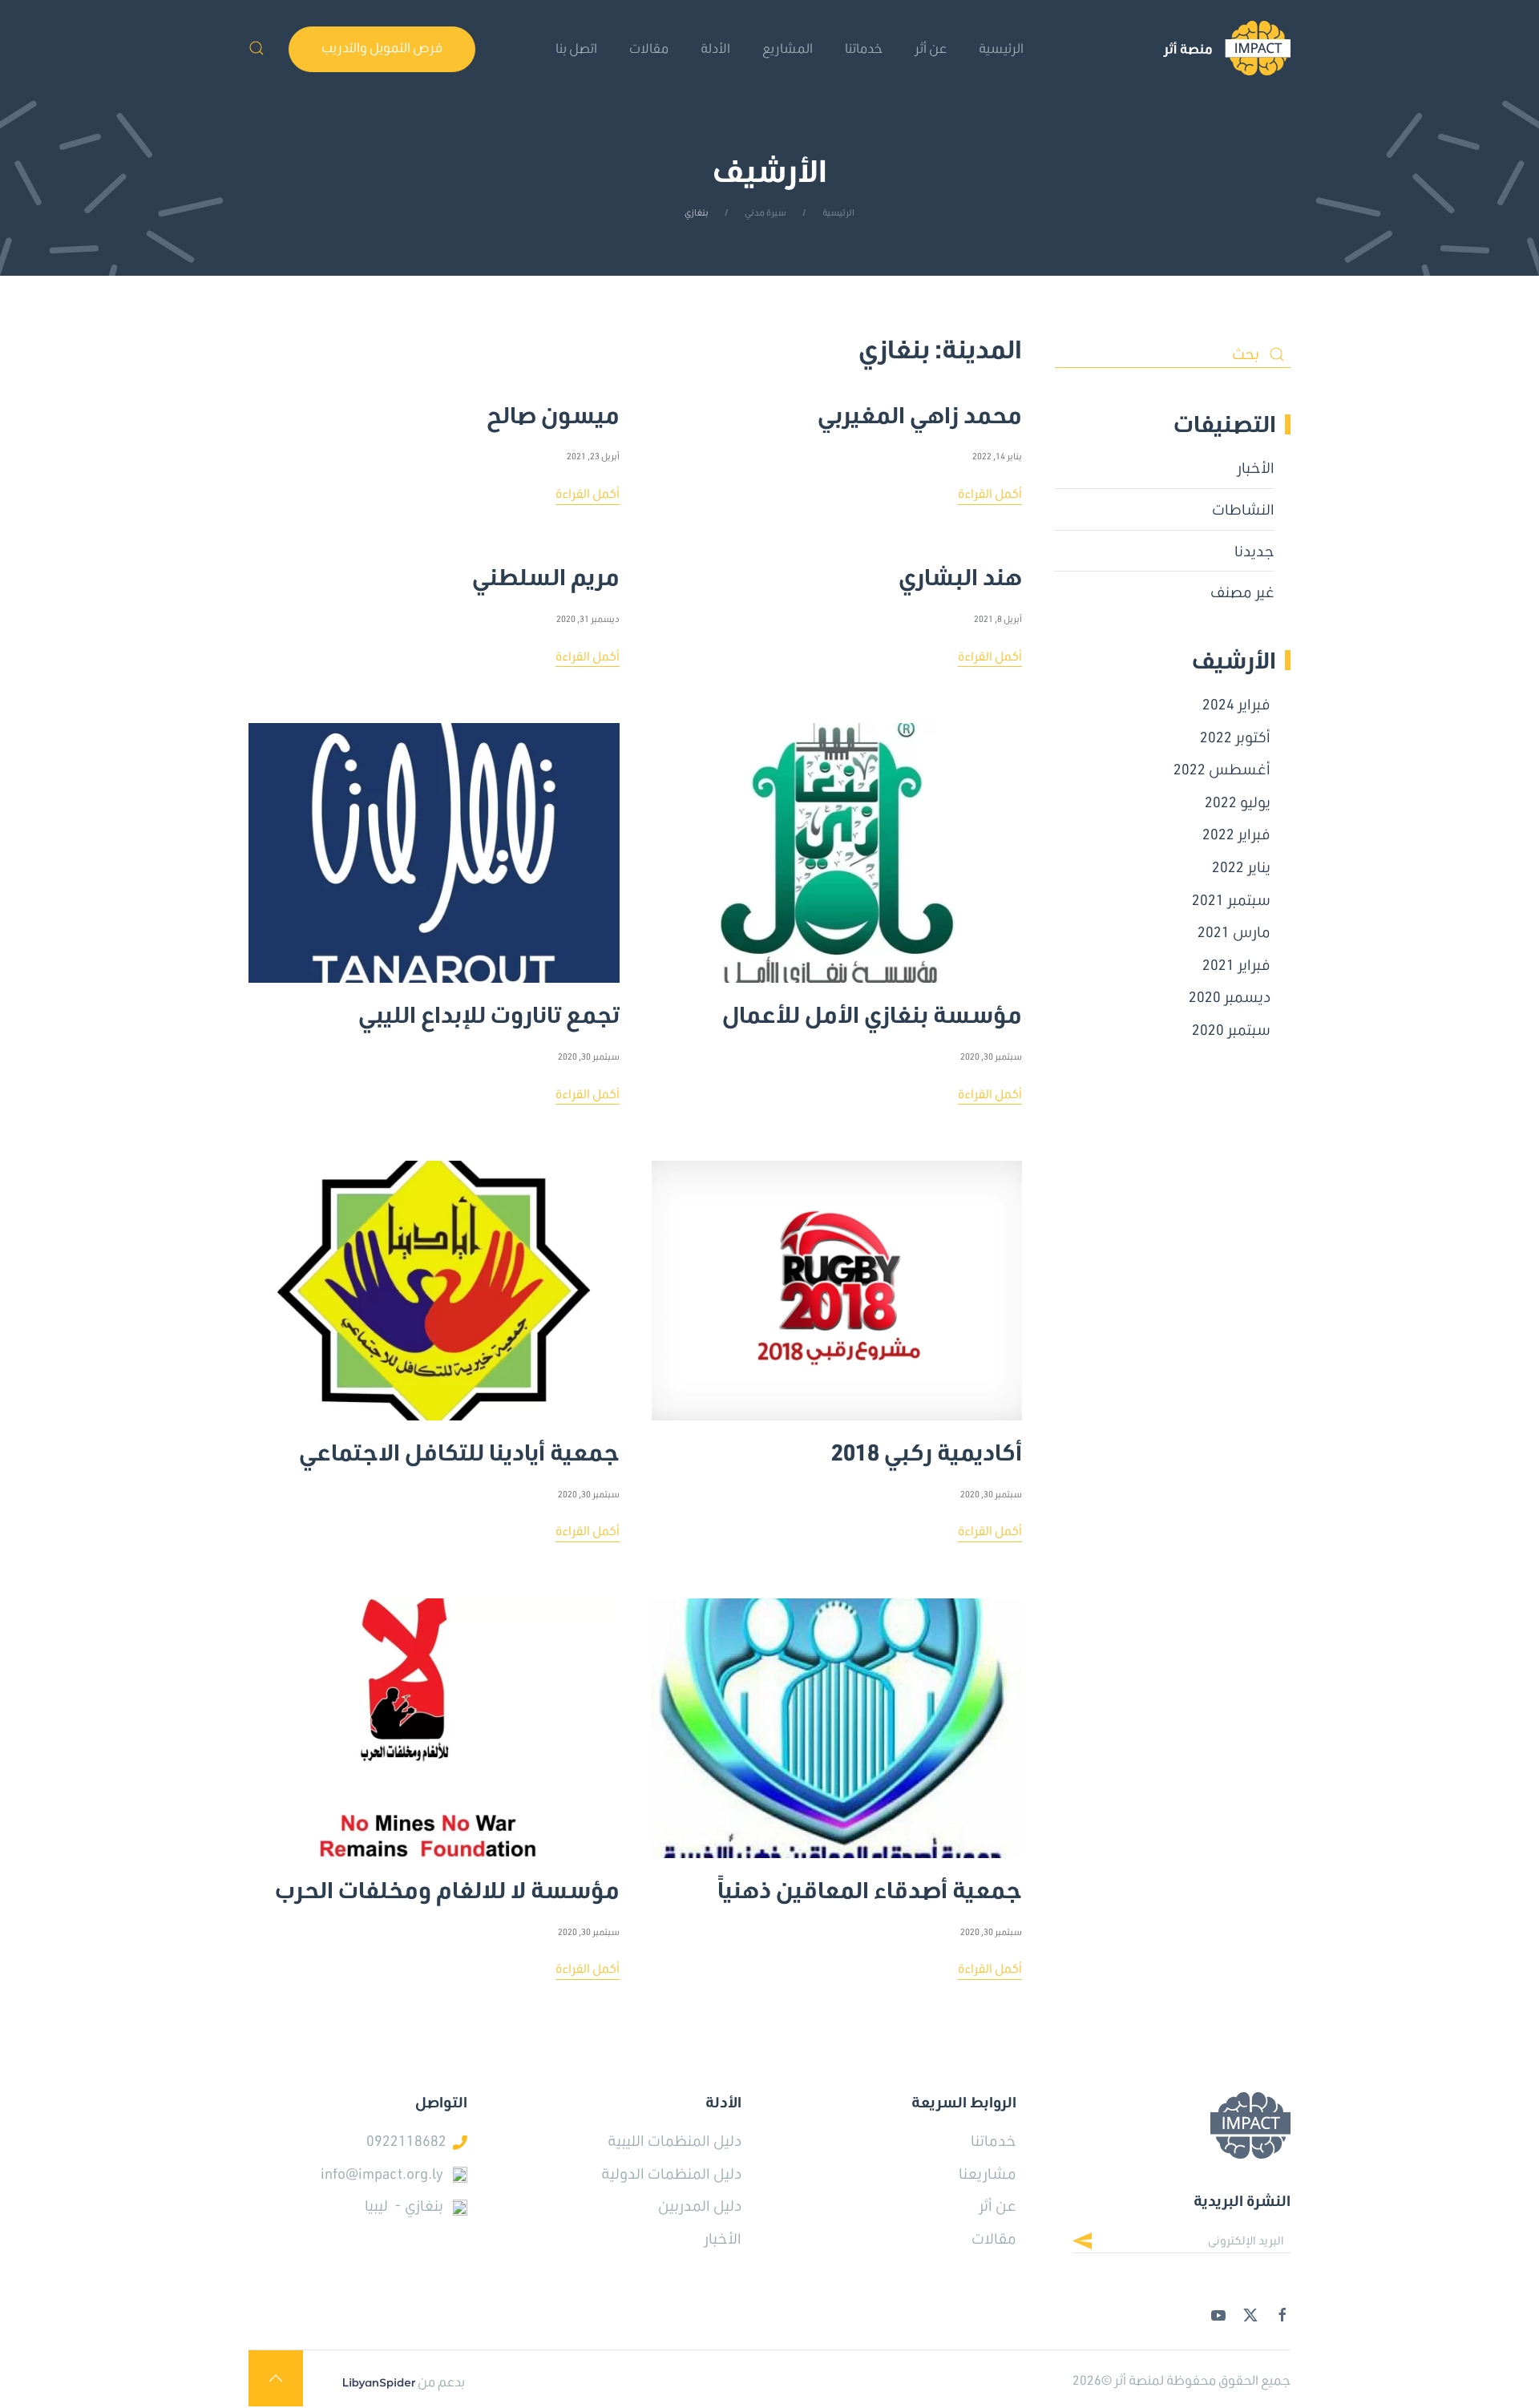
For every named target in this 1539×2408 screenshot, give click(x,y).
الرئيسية (1001, 48)
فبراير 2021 (1236, 964)
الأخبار (1256, 467)
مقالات (649, 48)
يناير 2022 (1241, 867)
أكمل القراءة (990, 493)
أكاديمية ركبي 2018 (927, 1445)
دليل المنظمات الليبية (675, 2140)
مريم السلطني (546, 570)
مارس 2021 (1234, 931)
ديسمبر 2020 (1230, 996)
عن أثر (998, 2205)
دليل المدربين (700, 2205)
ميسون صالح (553, 408)
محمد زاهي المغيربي (920, 408)
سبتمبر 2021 (1231, 899)
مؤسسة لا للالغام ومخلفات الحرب (447, 1883)
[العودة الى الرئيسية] (1227, 48)
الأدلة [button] (715, 48)
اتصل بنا (576, 48)
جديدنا (1254, 551)
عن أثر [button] (931, 48)
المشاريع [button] (788, 48)
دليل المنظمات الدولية (671, 2173)
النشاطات (1243, 509)
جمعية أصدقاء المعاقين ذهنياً (870, 1883)
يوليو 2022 (1238, 802)
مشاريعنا (988, 2173)
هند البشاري (960, 570)
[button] (256, 48)
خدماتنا (864, 48)
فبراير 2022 (1236, 834)
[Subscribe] (1095, 2243)
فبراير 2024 (1236, 704)
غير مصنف (1242, 592)
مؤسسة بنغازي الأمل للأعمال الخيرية (872, 1008)
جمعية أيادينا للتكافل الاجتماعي (459, 1445)
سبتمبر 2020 (1231, 1029)
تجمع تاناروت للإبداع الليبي (489, 1008)
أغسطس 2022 (1222, 769)
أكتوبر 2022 (1235, 737)
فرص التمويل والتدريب (382, 47)
